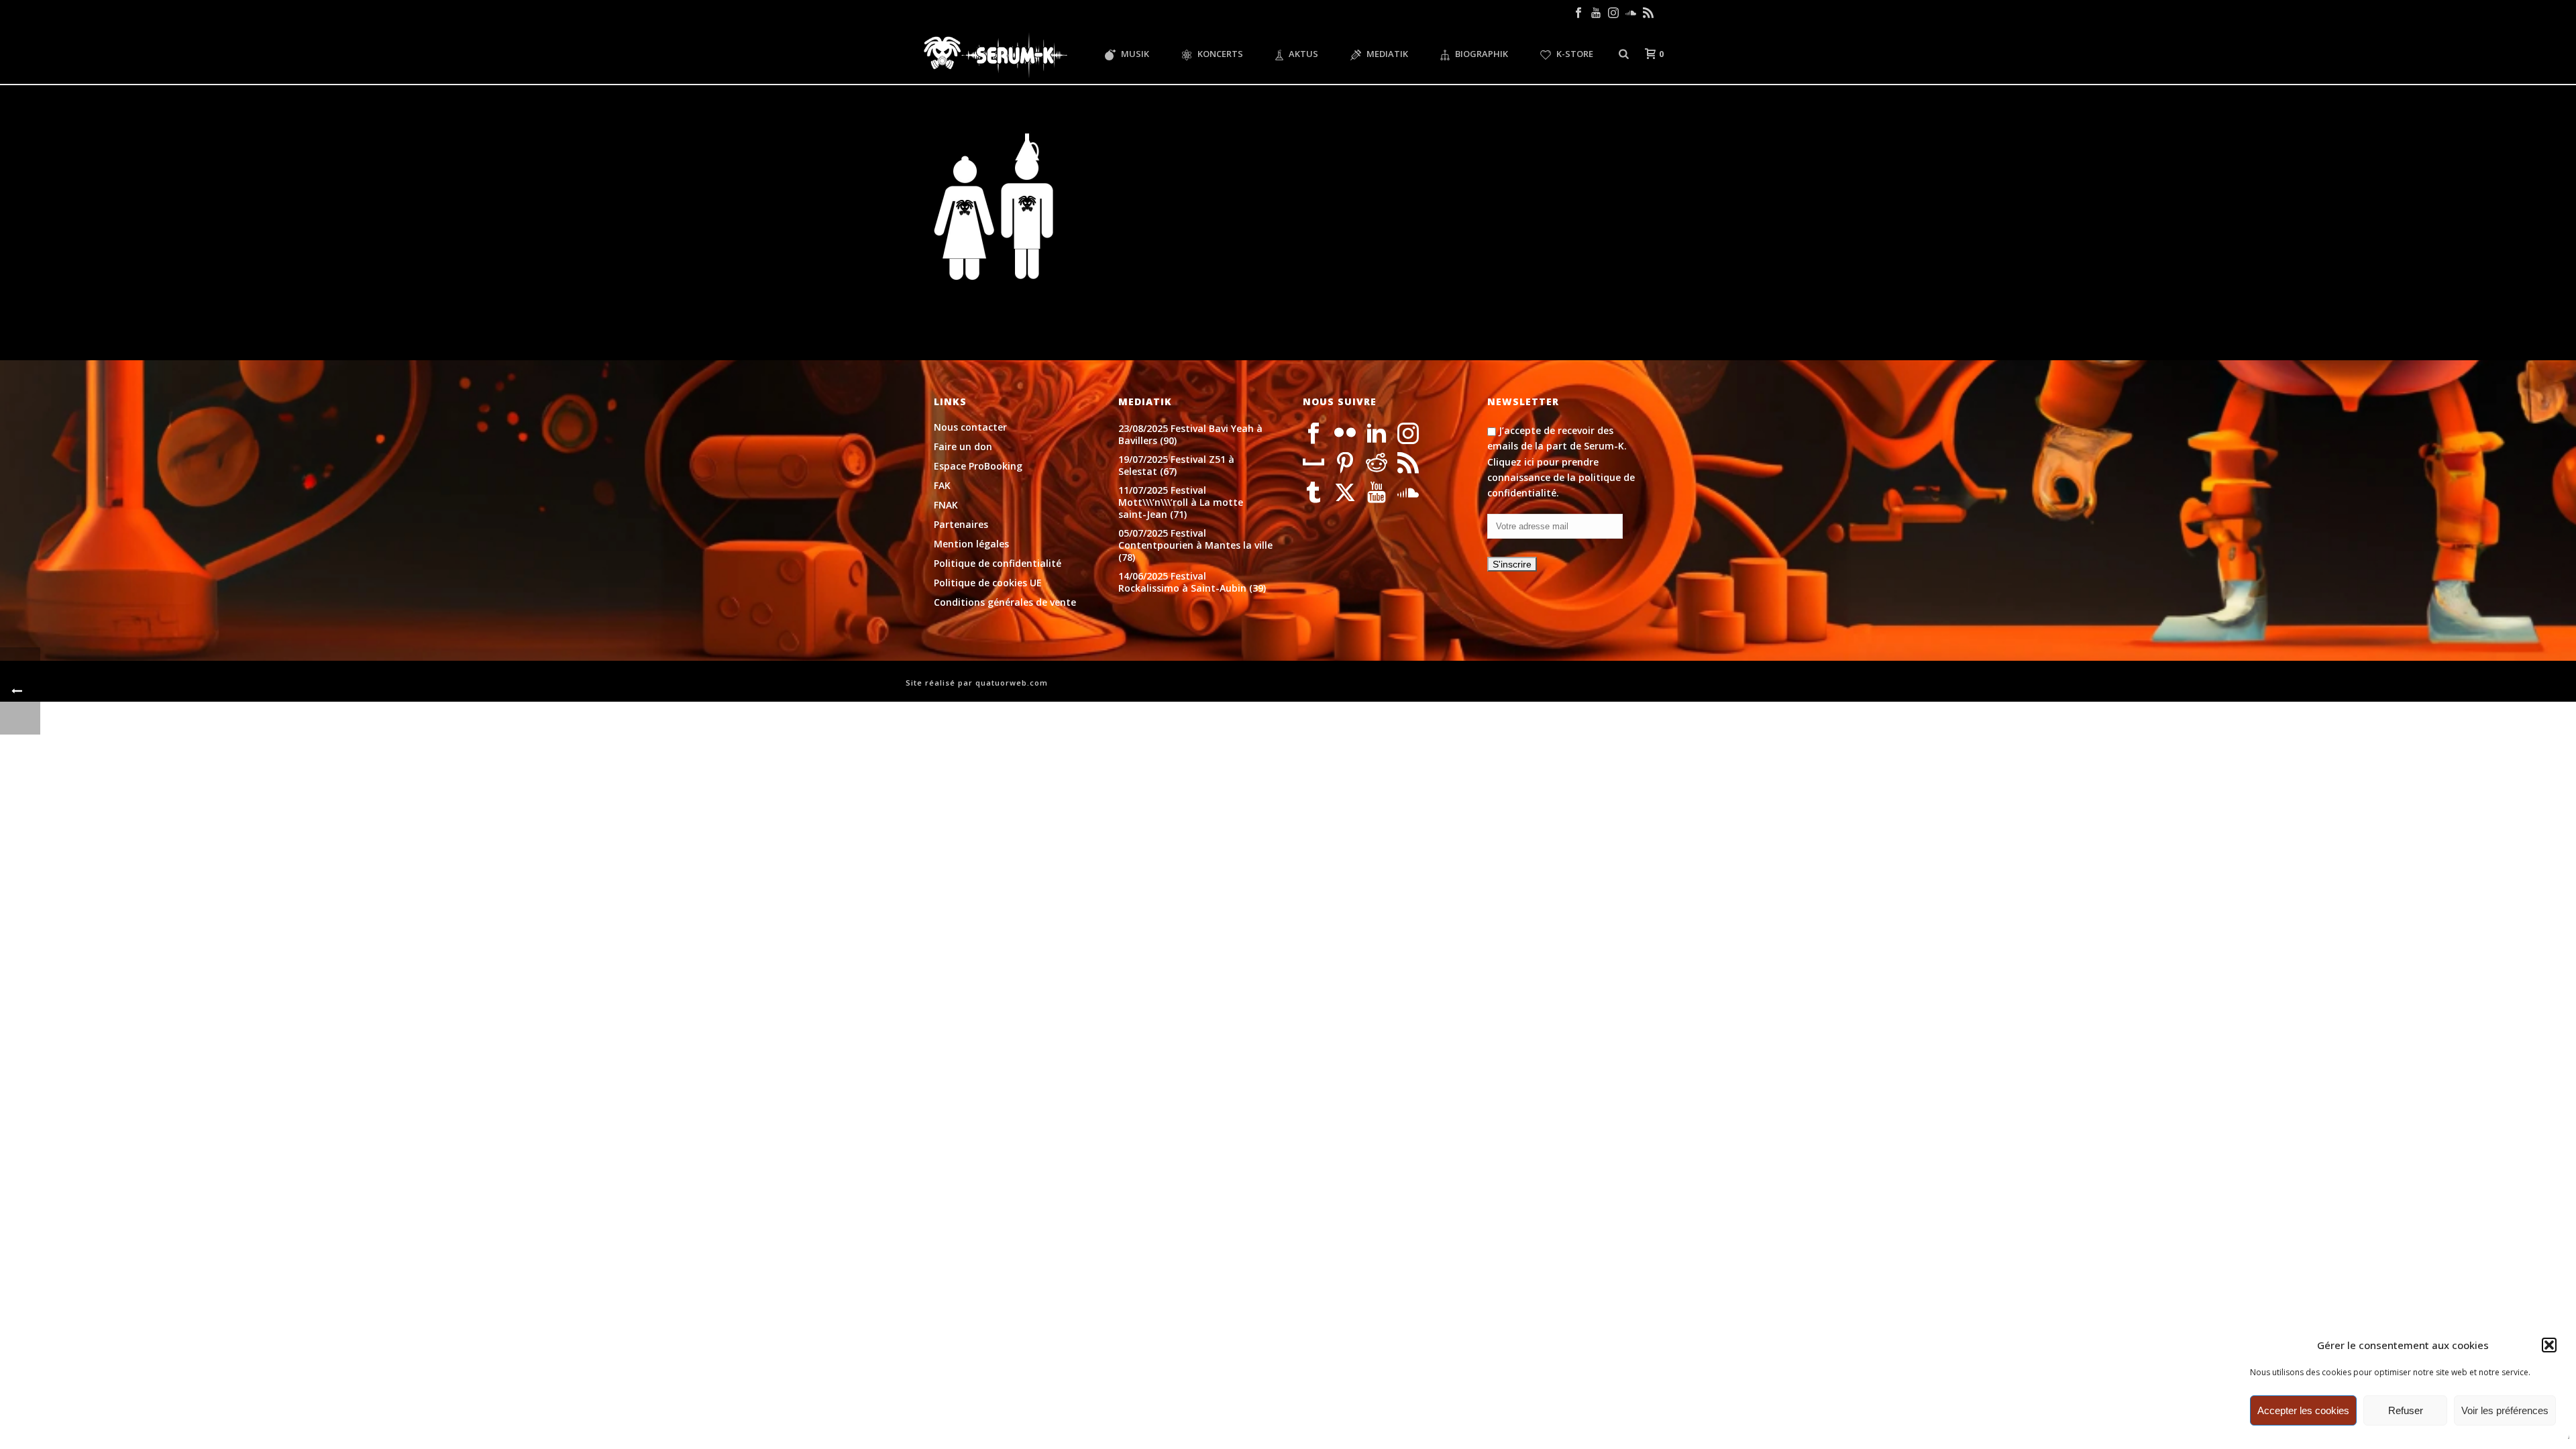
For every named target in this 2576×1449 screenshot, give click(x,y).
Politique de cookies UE (988, 583)
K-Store (1575, 54)
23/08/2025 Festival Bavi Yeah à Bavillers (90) (1190, 435)
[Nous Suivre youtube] (1377, 493)
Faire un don (963, 447)
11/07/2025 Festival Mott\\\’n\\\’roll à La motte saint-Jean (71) (1181, 502)
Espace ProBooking (978, 466)
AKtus (1303, 54)
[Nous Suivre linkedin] (1377, 434)
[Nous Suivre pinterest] (1345, 464)
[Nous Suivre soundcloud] (1408, 493)
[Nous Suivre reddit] (1377, 464)
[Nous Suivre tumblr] (1313, 493)
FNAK (946, 505)
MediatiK (1387, 54)
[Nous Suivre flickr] (1345, 434)
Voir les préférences (2505, 1410)
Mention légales (971, 544)
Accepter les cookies (2303, 1410)
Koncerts (1220, 54)
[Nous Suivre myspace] (1313, 464)
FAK (942, 486)
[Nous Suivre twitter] (1345, 493)
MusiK (1135, 54)
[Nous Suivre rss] (1408, 464)
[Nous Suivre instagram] (1408, 434)
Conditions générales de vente (1005, 602)
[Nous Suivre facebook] (1313, 434)
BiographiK (1482, 54)
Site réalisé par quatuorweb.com (977, 683)
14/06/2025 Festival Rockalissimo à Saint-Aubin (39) (1192, 582)
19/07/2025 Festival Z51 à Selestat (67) (1176, 466)
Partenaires (961, 525)
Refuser (2406, 1410)
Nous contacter (970, 427)
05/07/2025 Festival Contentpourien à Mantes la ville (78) (1195, 545)
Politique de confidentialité (998, 563)
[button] (2549, 1345)
